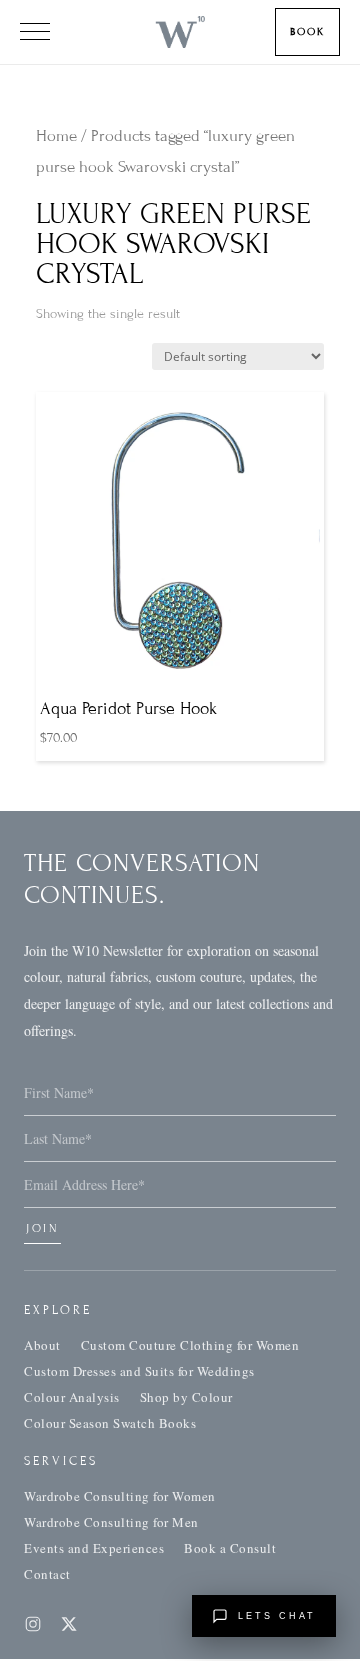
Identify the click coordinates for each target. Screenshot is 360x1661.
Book (307, 31)
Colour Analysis (72, 1397)
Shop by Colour (186, 1397)
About (42, 1345)
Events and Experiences (94, 1548)
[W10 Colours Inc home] (179, 32)
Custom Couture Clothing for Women (190, 1345)
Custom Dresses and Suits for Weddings (139, 1371)
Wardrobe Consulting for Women (120, 1496)
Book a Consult (230, 1548)
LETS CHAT (277, 1616)
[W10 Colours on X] (69, 1624)
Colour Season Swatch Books (110, 1423)
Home (56, 136)
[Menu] (35, 32)
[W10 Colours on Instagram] (33, 1624)
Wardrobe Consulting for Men (111, 1522)
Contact (47, 1574)
